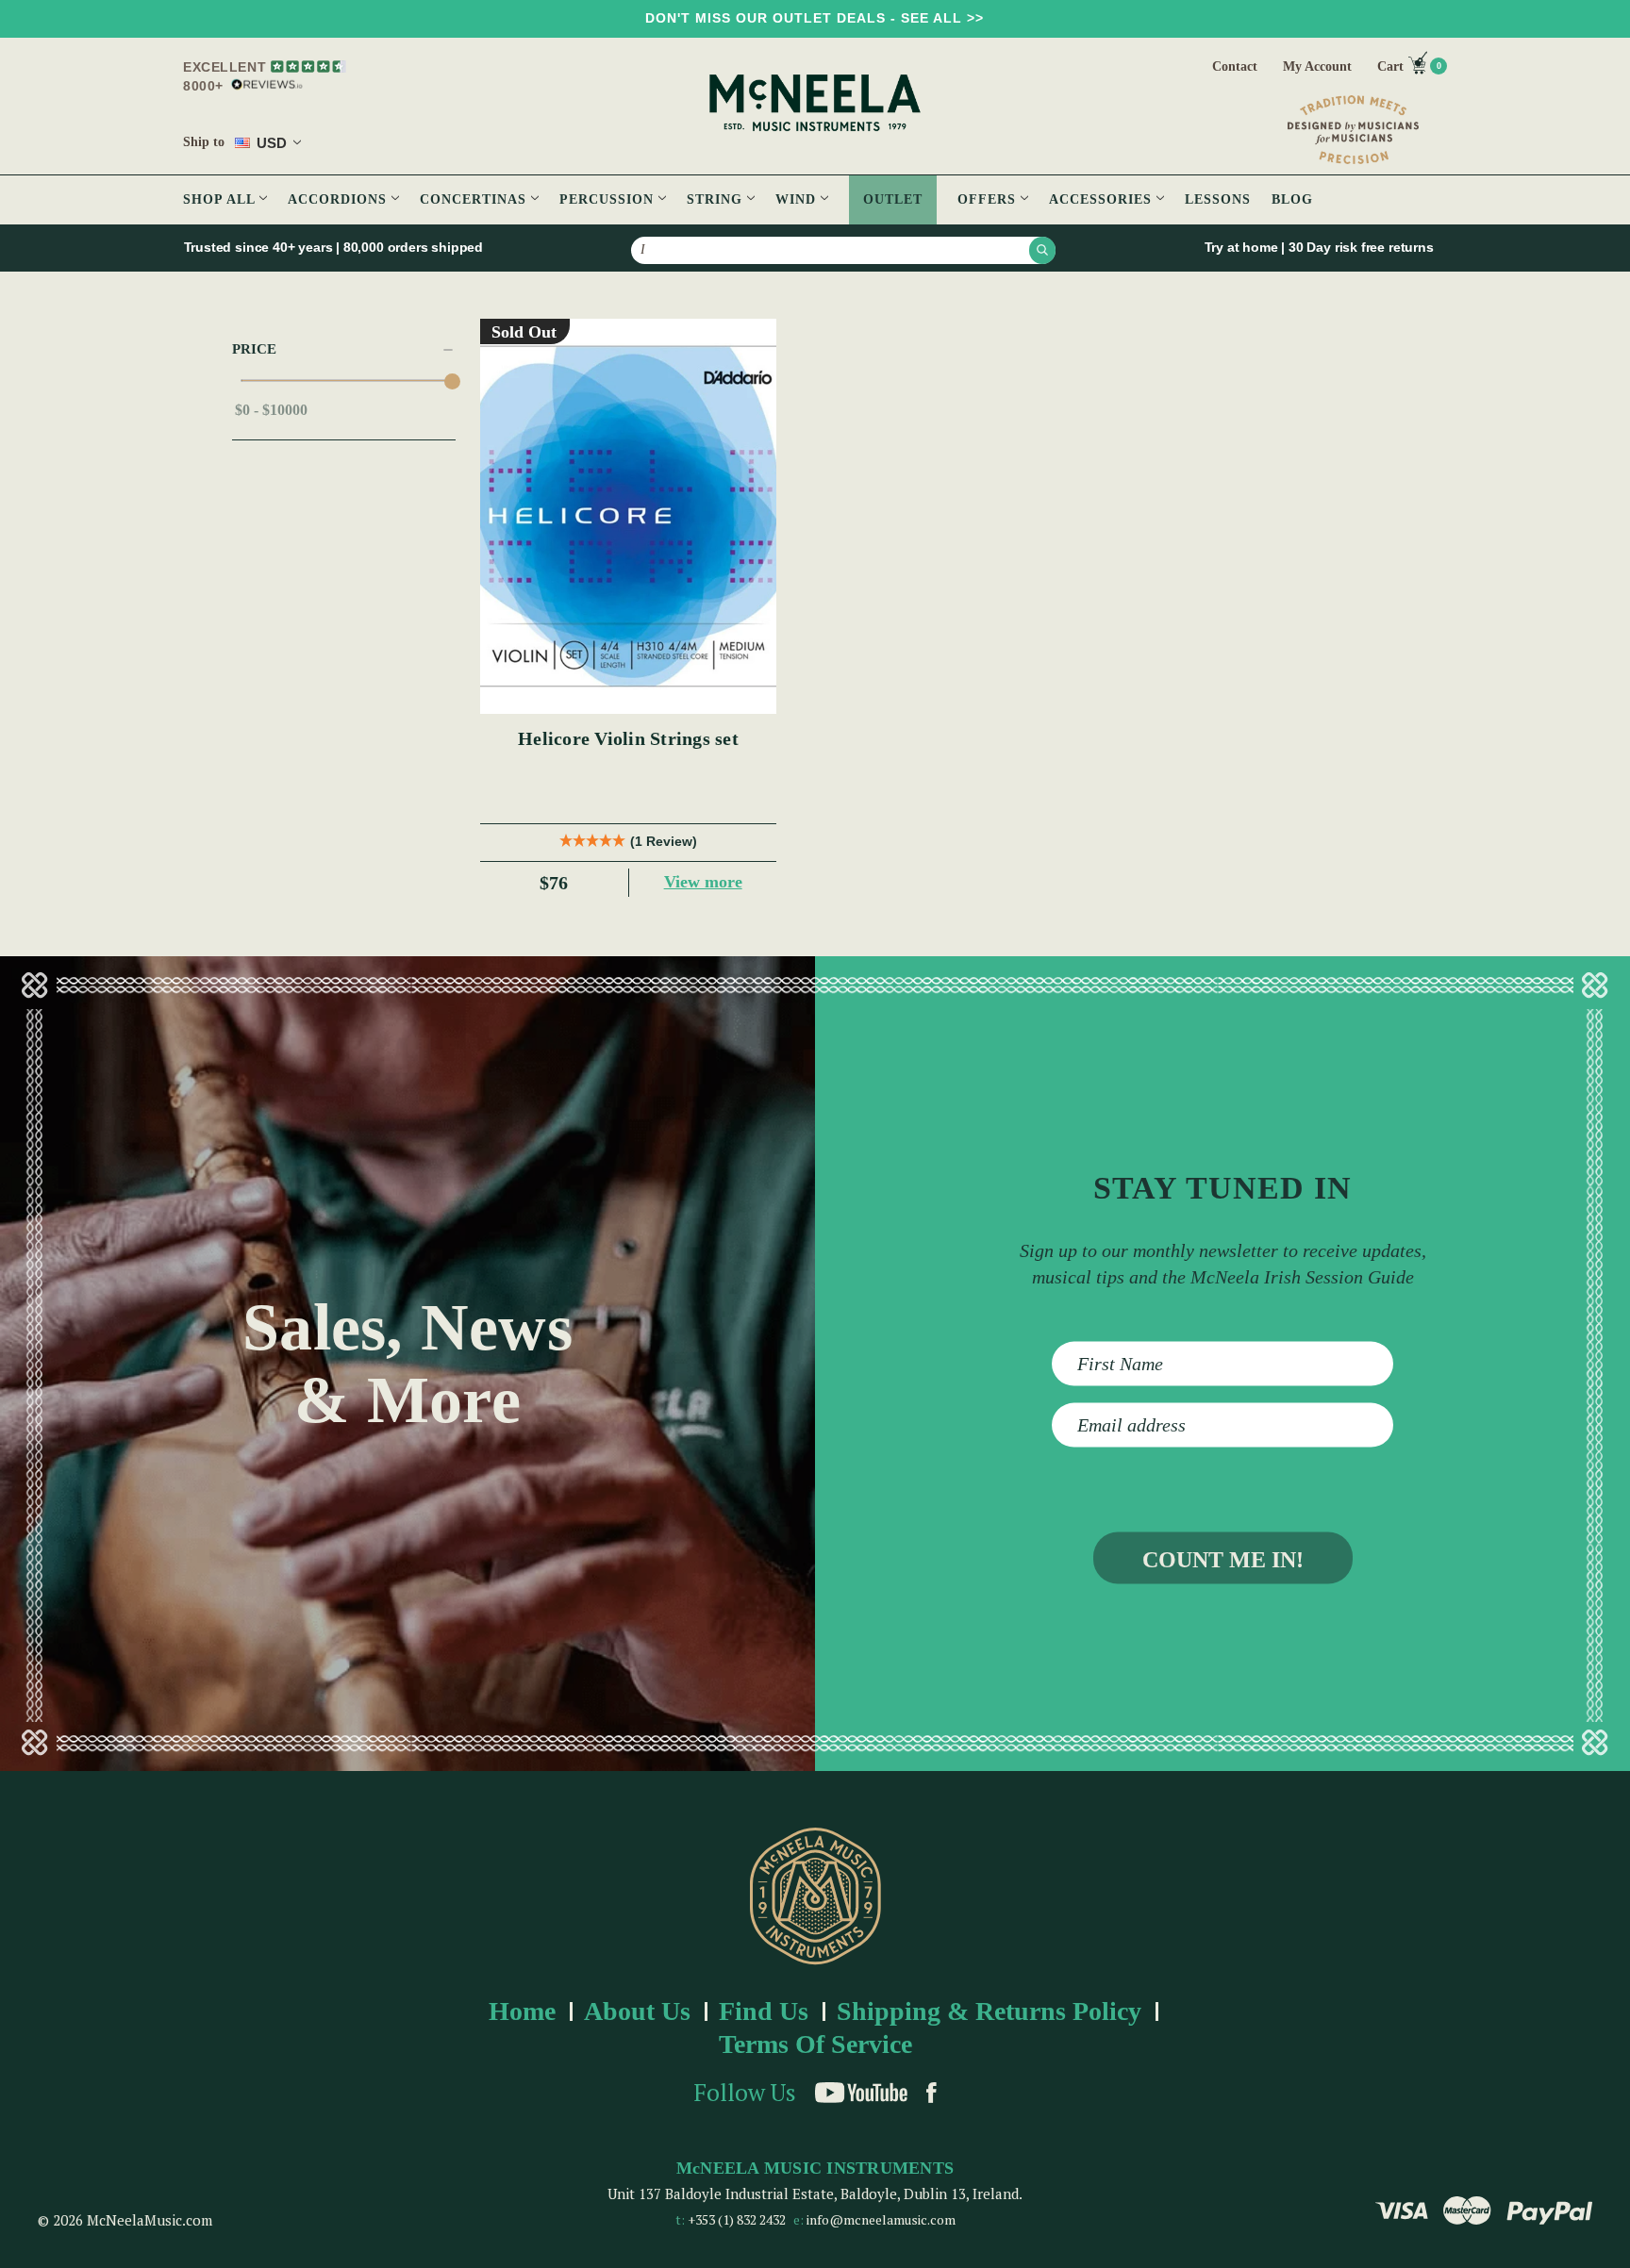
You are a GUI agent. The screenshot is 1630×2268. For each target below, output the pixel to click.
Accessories (1103, 199)
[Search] (1042, 250)
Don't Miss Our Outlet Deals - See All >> (815, 18)
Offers (989, 199)
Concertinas (475, 199)
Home (522, 2011)
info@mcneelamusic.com (881, 2219)
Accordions (340, 199)
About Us (637, 2011)
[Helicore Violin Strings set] (629, 516)
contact (1235, 66)
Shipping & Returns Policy (989, 2011)
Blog (1292, 199)
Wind (798, 199)
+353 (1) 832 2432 (737, 2219)
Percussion (609, 199)
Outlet (893, 199)
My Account (1317, 66)
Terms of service (815, 2044)
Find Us (764, 2011)
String (717, 199)
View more (703, 882)
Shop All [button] (221, 199)
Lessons (1218, 199)
